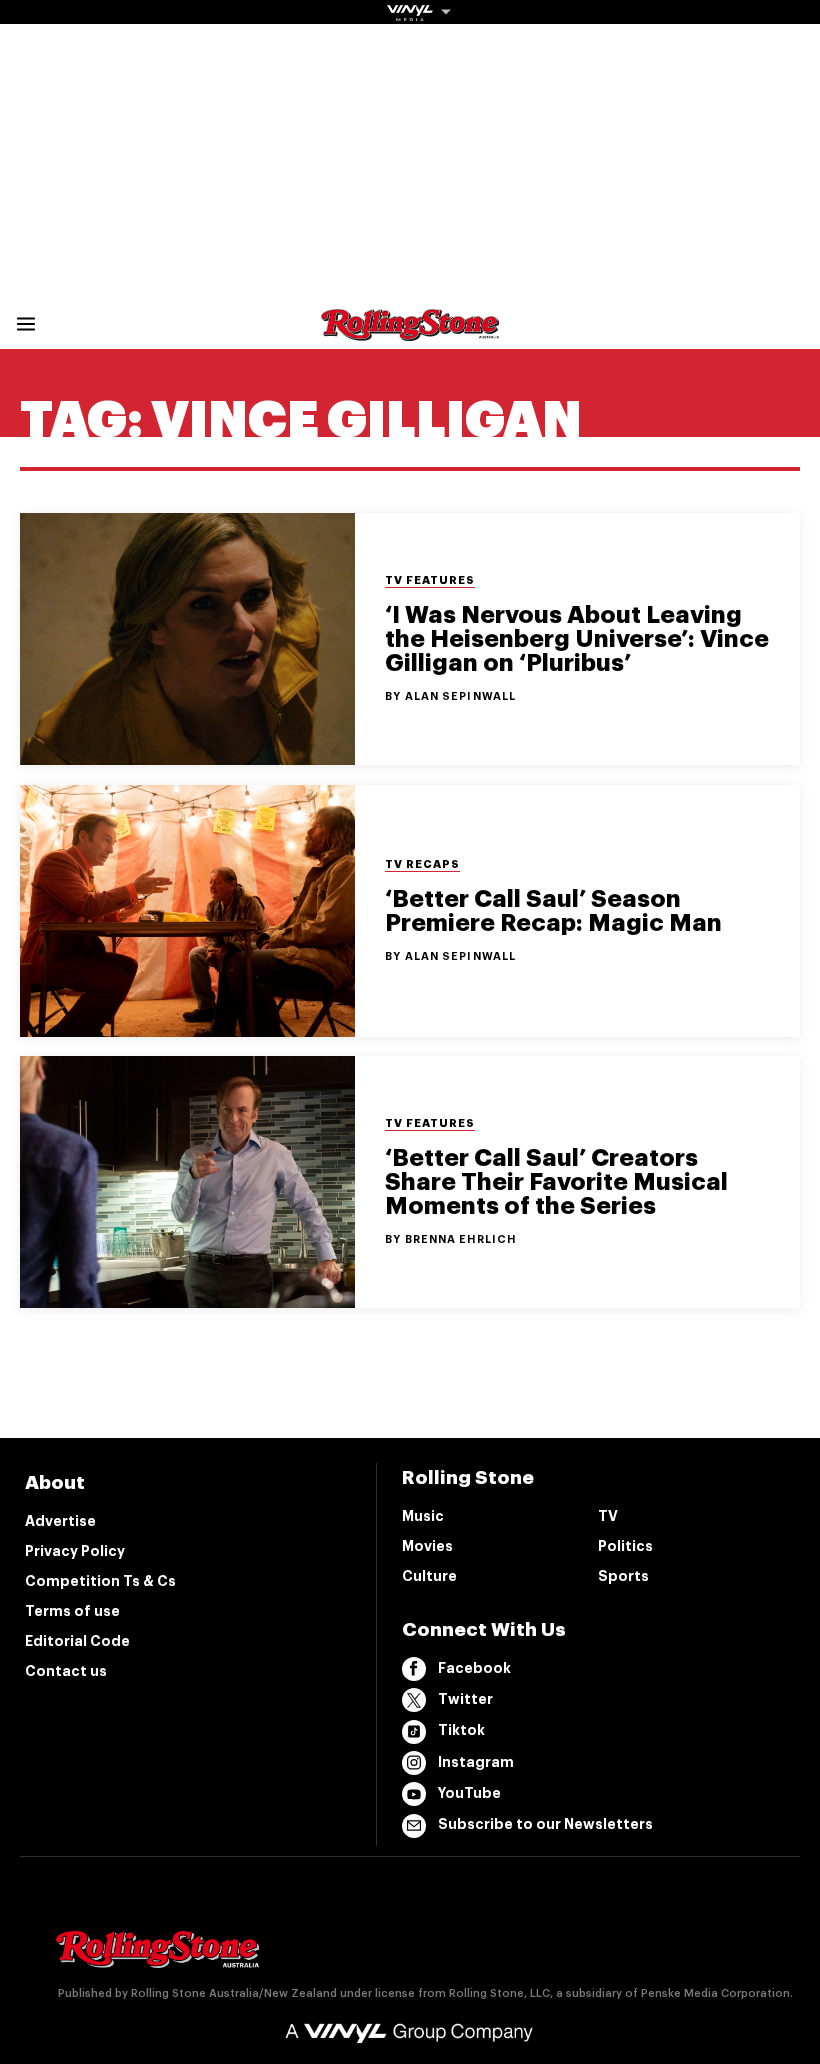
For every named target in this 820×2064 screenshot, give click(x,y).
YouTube (469, 1793)
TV (608, 1516)
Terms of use (72, 1611)
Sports (623, 1576)
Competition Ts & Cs (100, 1581)
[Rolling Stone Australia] (410, 331)
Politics (625, 1546)
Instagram (476, 1762)
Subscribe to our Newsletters (545, 1824)
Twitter (465, 1699)
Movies (427, 1546)
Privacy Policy (75, 1551)
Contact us (66, 1671)
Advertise (60, 1521)
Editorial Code (77, 1641)
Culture (429, 1576)
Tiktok (461, 1730)
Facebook (474, 1668)
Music (423, 1516)
